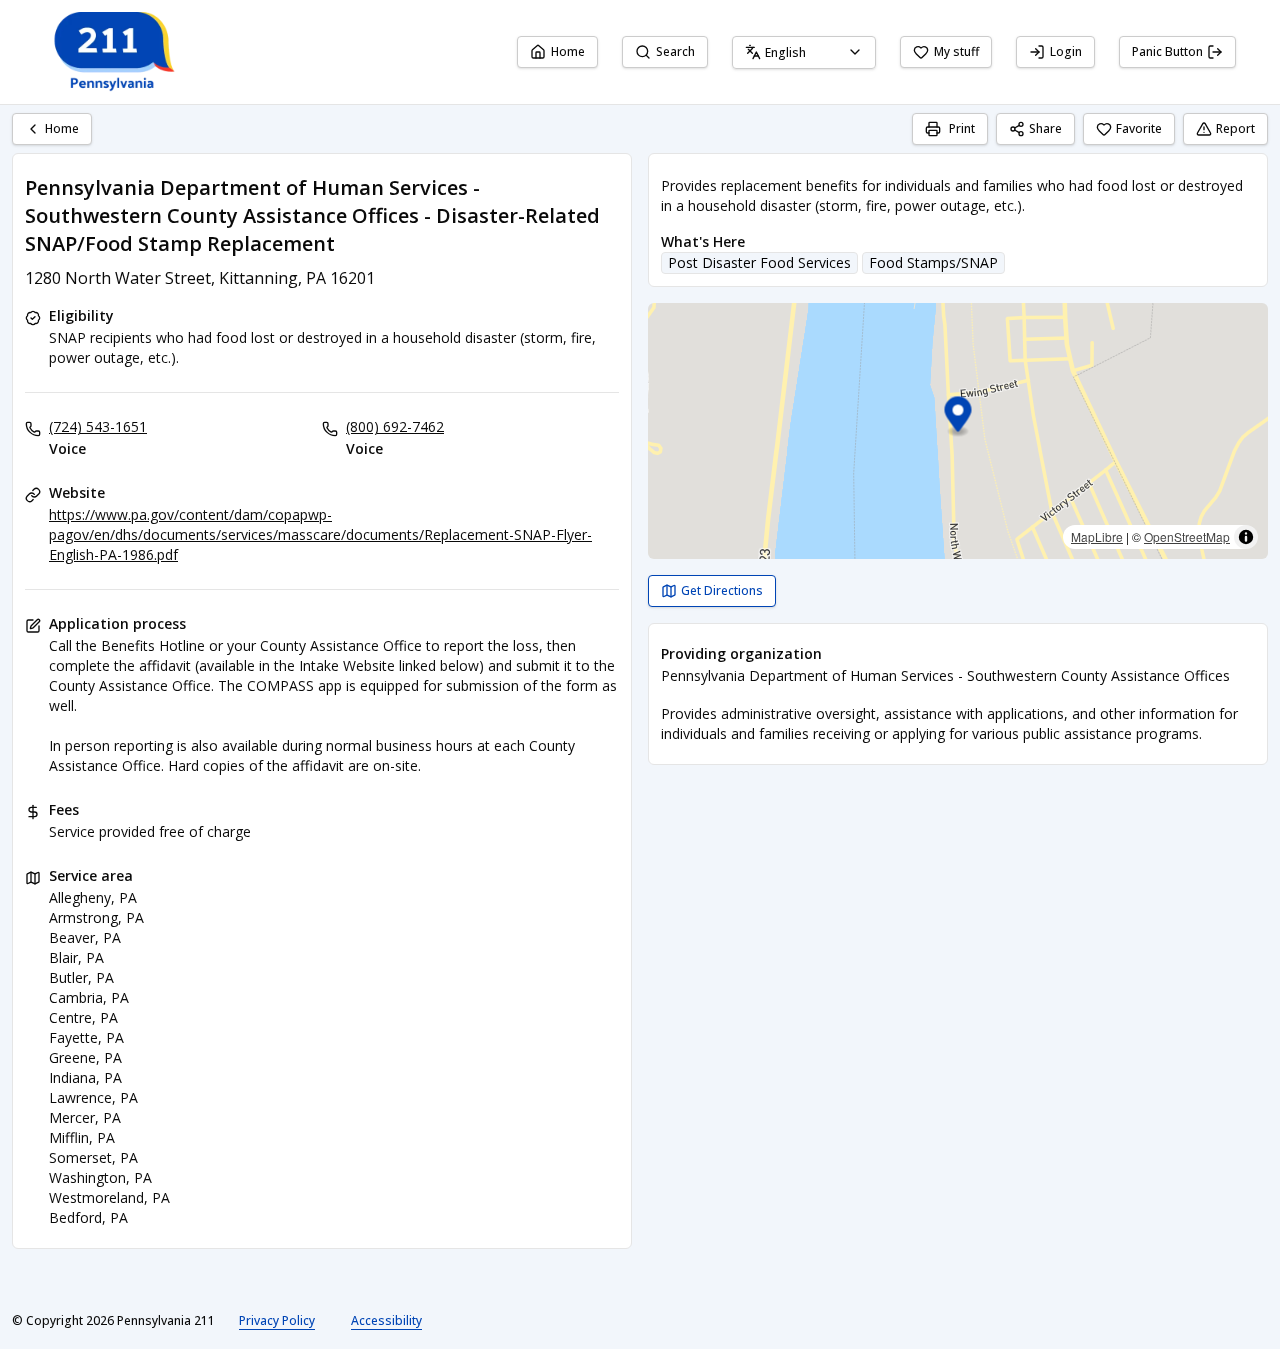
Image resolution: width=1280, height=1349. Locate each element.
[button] (958, 417)
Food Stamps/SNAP (933, 262)
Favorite (1139, 128)
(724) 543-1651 (98, 426)
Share (1045, 128)
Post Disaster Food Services (759, 262)
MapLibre (1097, 536)
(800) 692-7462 (395, 426)
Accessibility (386, 1320)
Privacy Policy (277, 1320)
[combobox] (804, 52)
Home (568, 51)
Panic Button (1167, 51)
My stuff (956, 51)
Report (1235, 128)
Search (675, 51)
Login (1066, 51)
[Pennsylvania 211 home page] (112, 52)
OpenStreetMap (1187, 536)
